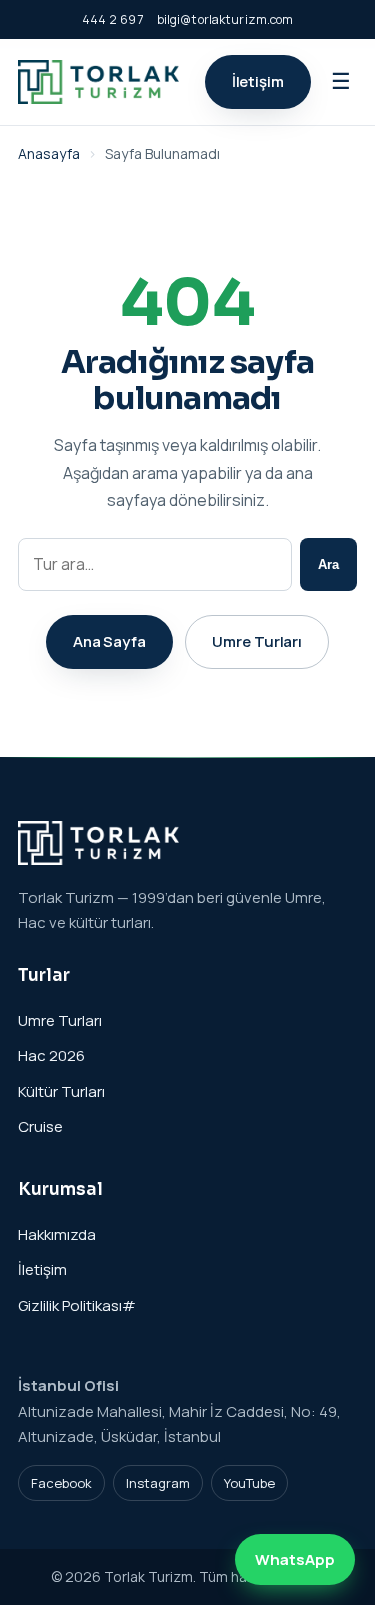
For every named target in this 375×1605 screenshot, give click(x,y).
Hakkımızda (57, 1234)
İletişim (258, 81)
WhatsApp (295, 1559)
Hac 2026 (51, 1055)
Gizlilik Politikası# (77, 1305)
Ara (328, 564)
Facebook (61, 1483)
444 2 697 (112, 19)
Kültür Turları (61, 1091)
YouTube (249, 1483)
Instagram (158, 1483)
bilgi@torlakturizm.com (225, 19)
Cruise (40, 1126)
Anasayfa (49, 153)
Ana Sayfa (109, 641)
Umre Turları (257, 641)
